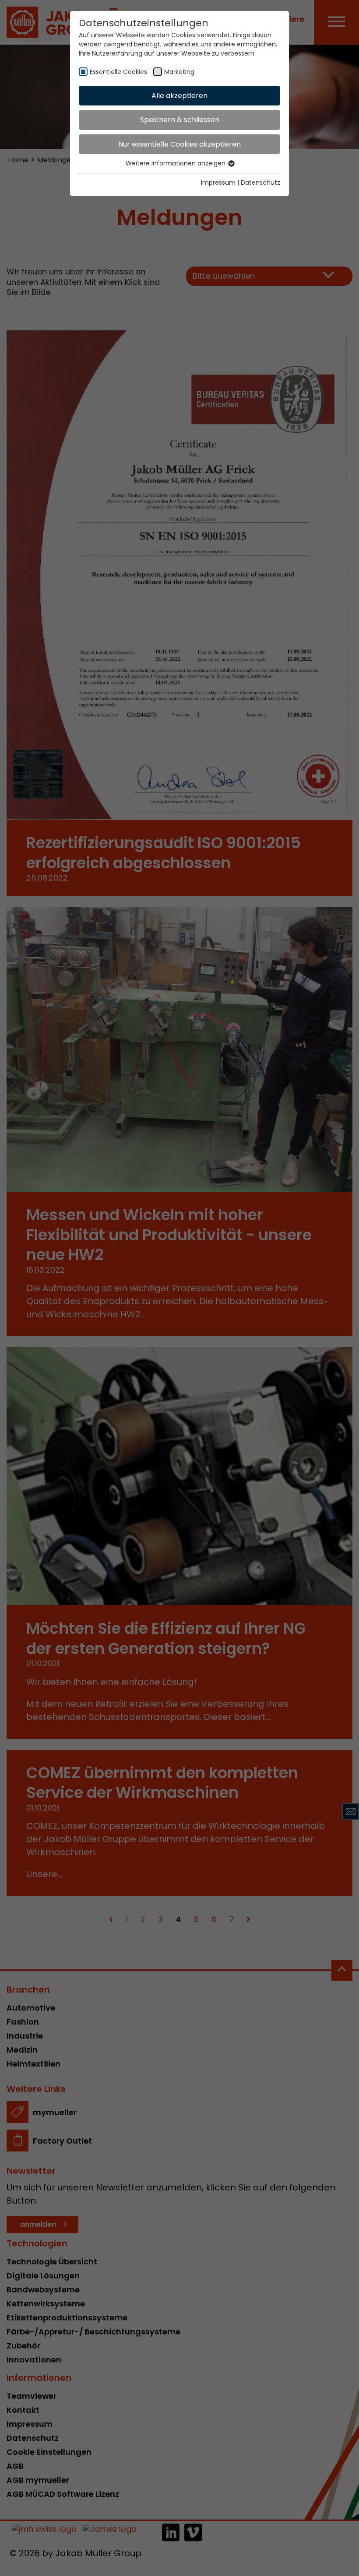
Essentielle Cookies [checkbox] (118, 72)
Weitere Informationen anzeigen (176, 163)
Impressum (218, 182)
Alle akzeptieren (179, 96)
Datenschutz (260, 182)
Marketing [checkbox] (179, 72)
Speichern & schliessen (180, 120)
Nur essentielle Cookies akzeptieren (179, 144)
